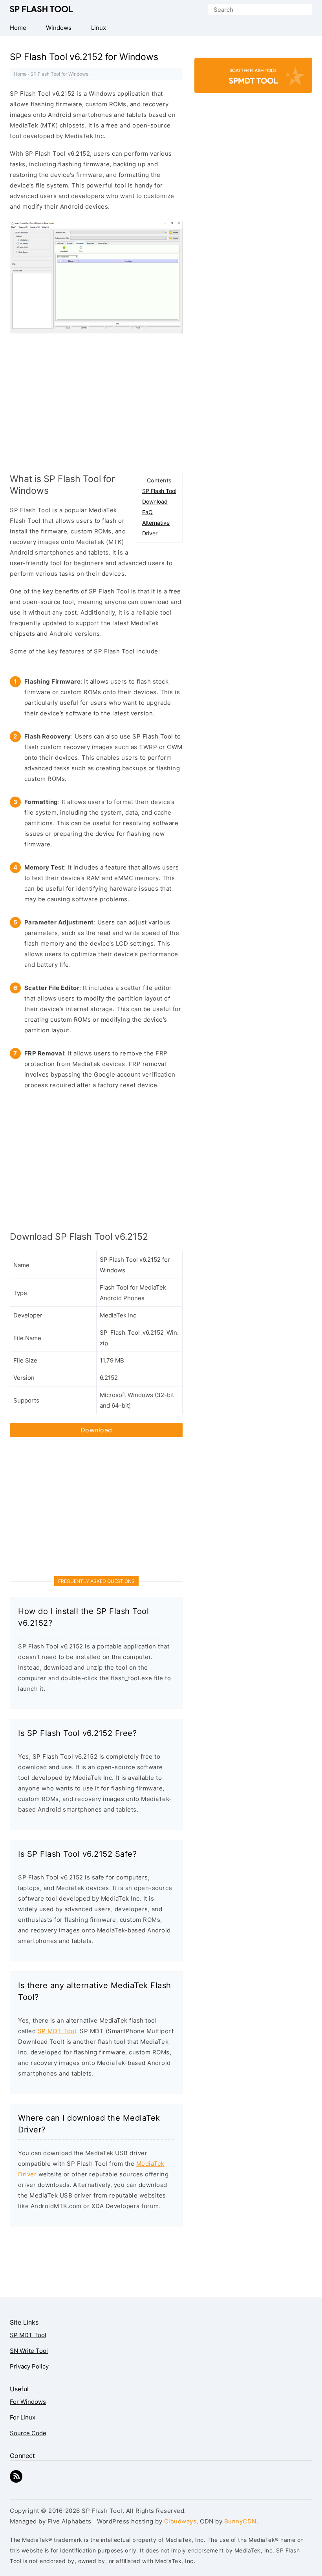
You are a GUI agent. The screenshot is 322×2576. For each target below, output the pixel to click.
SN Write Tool (29, 2351)
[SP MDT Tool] (253, 79)
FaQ (147, 512)
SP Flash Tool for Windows (59, 74)
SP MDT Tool (57, 2031)
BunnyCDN (240, 2521)
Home (20, 74)
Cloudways (180, 2521)
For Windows (28, 2402)
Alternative (156, 523)
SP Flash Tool (41, 9)
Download (155, 501)
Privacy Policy (29, 2366)
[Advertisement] (96, 400)
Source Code (28, 2433)
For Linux (23, 2417)
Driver (150, 533)
